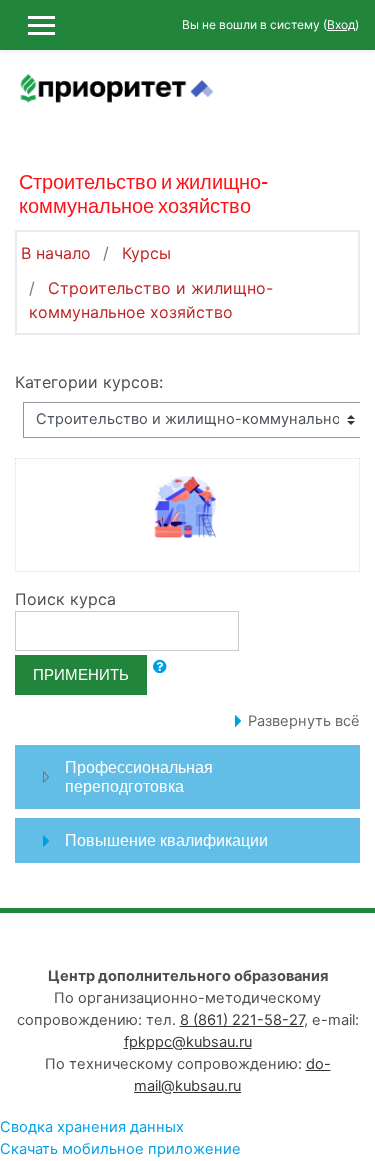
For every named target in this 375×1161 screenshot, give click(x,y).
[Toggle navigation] (346, 100)
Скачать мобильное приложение (120, 1149)
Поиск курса (65, 599)
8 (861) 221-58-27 (242, 1020)
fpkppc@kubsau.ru (188, 1042)
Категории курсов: (89, 382)
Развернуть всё (304, 721)
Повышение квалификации (166, 840)
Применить (81, 674)
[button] (160, 667)
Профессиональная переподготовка (139, 776)
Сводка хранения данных (92, 1127)
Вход (341, 24)
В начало (56, 253)
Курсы (146, 253)
